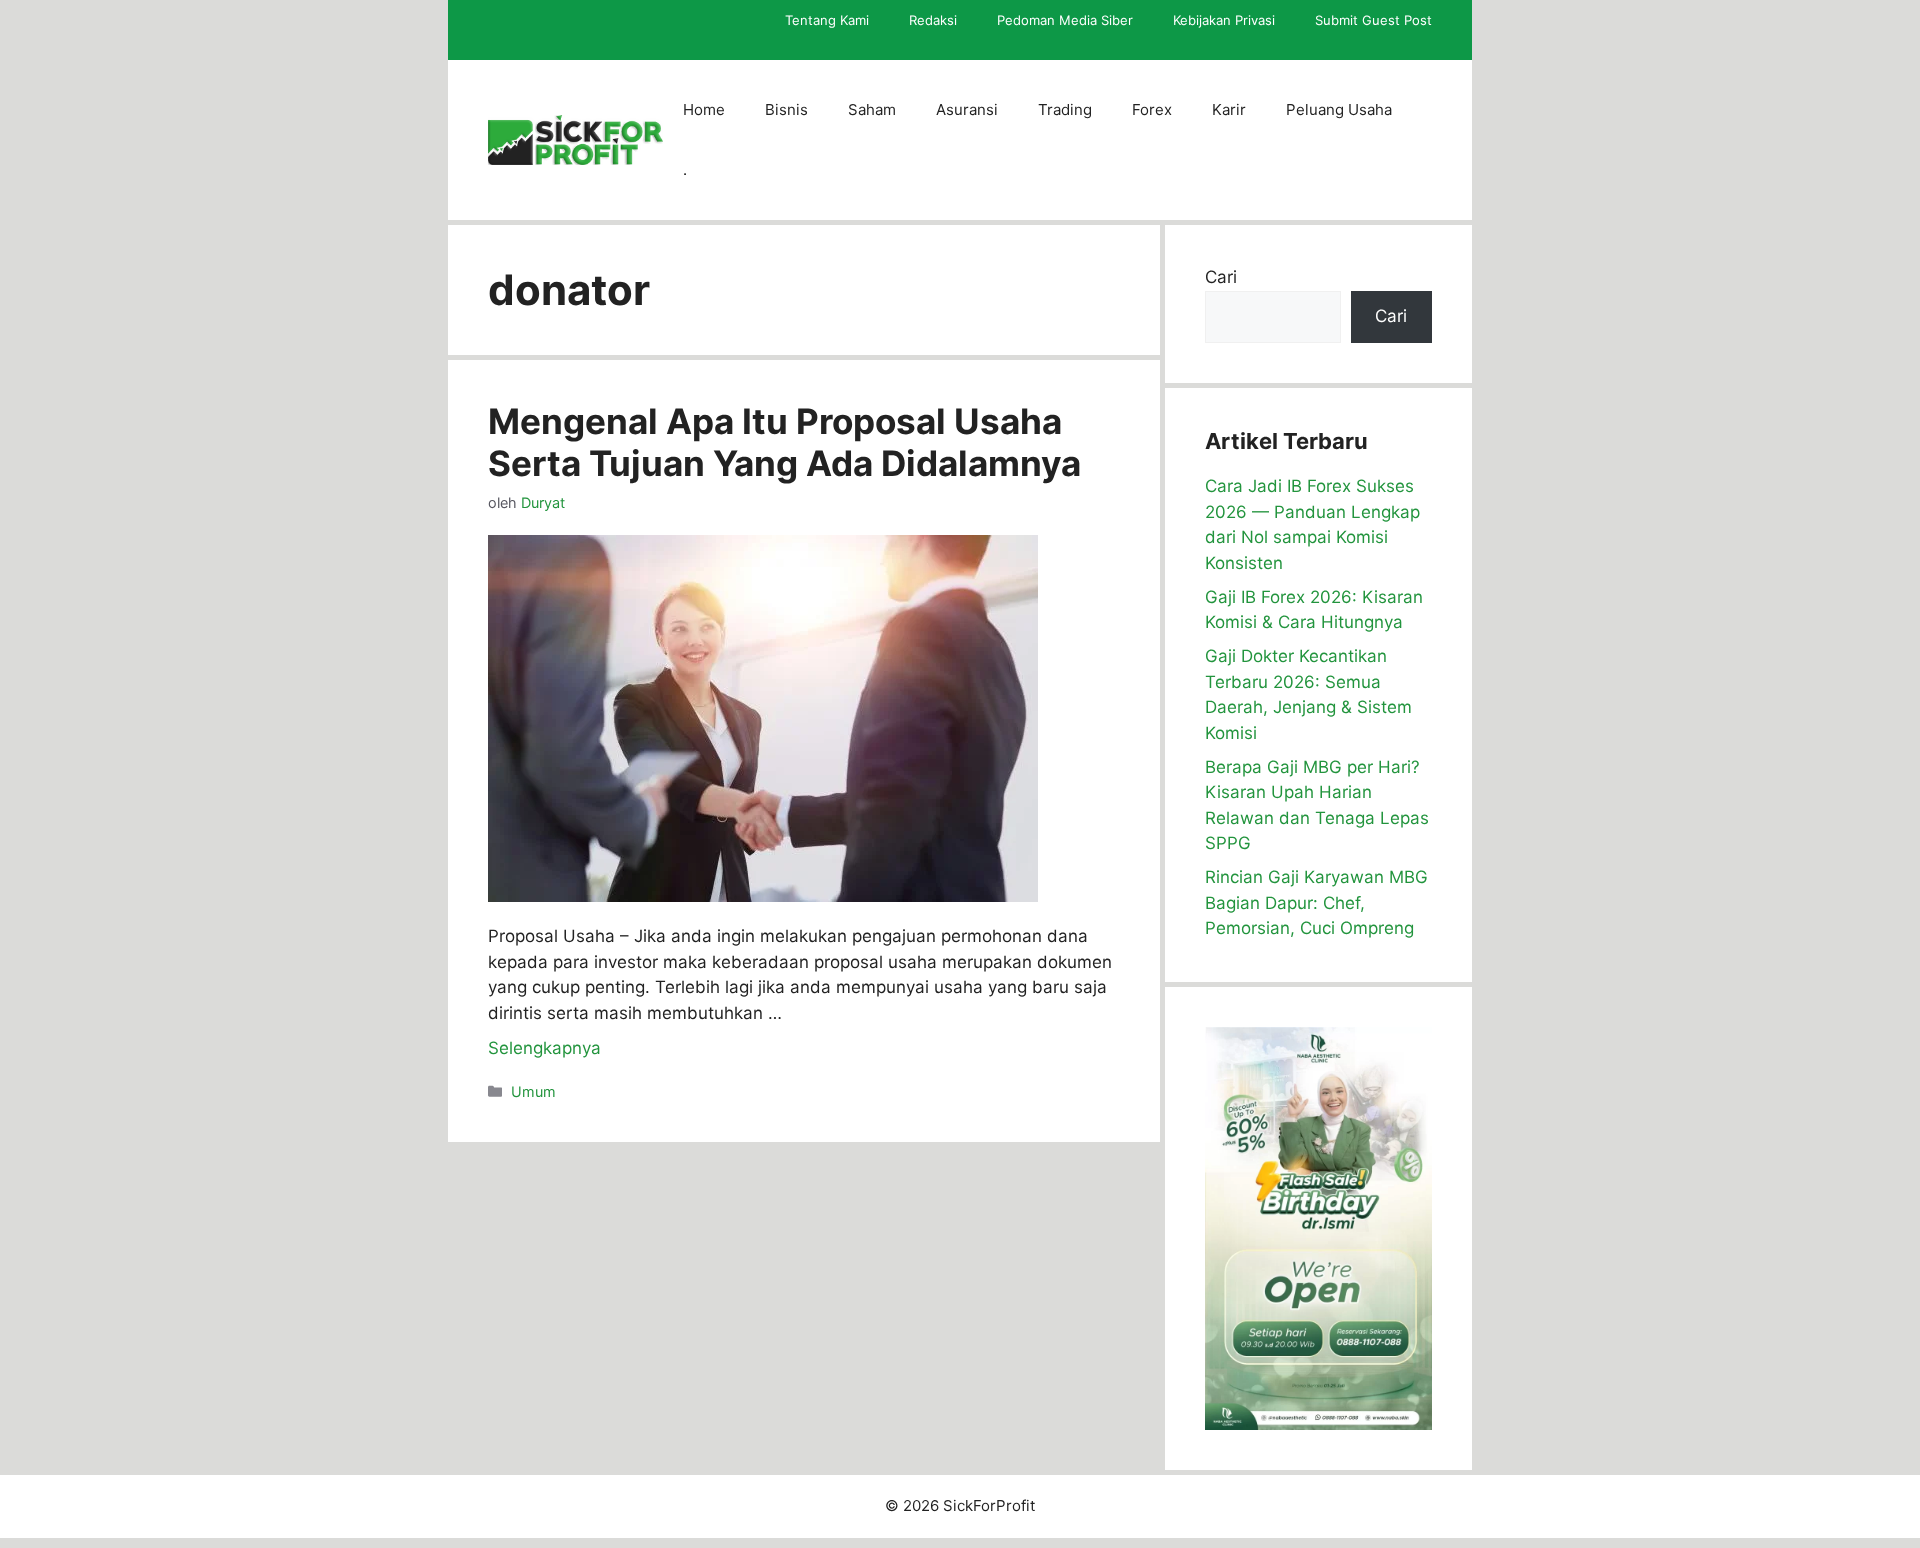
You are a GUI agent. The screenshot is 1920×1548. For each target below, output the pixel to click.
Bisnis (786, 109)
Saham (872, 109)
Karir (1229, 109)
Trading (1065, 109)
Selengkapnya (544, 1048)
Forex (1152, 109)
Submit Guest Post (1373, 20)
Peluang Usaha (1339, 109)
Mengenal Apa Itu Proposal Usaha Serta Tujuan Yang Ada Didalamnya (784, 442)
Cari (1221, 277)
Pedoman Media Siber (1065, 20)
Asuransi (967, 109)
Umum (533, 1091)
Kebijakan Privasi (1224, 20)
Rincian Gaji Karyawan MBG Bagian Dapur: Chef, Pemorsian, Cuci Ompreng (1316, 902)
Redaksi (933, 20)
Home (704, 109)
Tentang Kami (827, 20)
